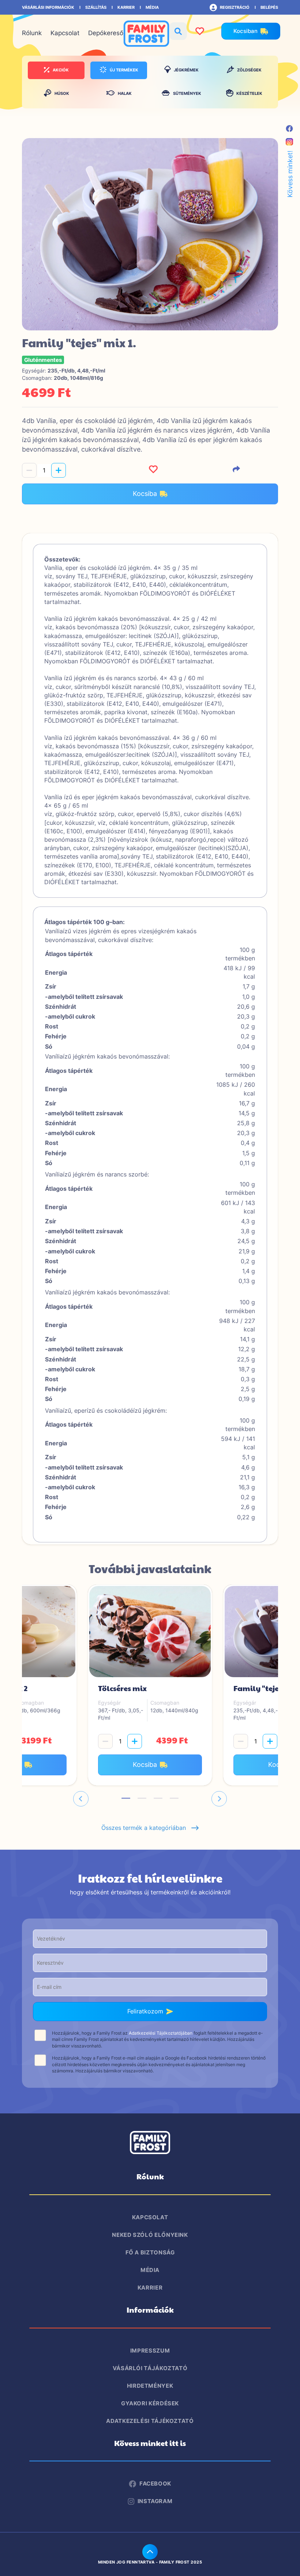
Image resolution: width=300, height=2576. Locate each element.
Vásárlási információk (48, 7)
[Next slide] (219, 1799)
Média (152, 7)
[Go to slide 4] (174, 1798)
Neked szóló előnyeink (150, 2235)
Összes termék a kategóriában (146, 1828)
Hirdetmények (150, 2386)
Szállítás (96, 7)
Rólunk (32, 33)
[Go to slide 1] (126, 1798)
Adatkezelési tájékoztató (150, 2421)
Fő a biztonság (150, 2252)
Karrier (126, 7)
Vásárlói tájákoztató (150, 2368)
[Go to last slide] (81, 1799)
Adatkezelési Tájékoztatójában (161, 2033)
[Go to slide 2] (142, 1798)
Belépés (269, 7)
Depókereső (106, 33)
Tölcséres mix (122, 1688)
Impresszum (150, 2351)
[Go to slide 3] (158, 1798)
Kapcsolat (65, 33)
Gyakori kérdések (150, 2403)
